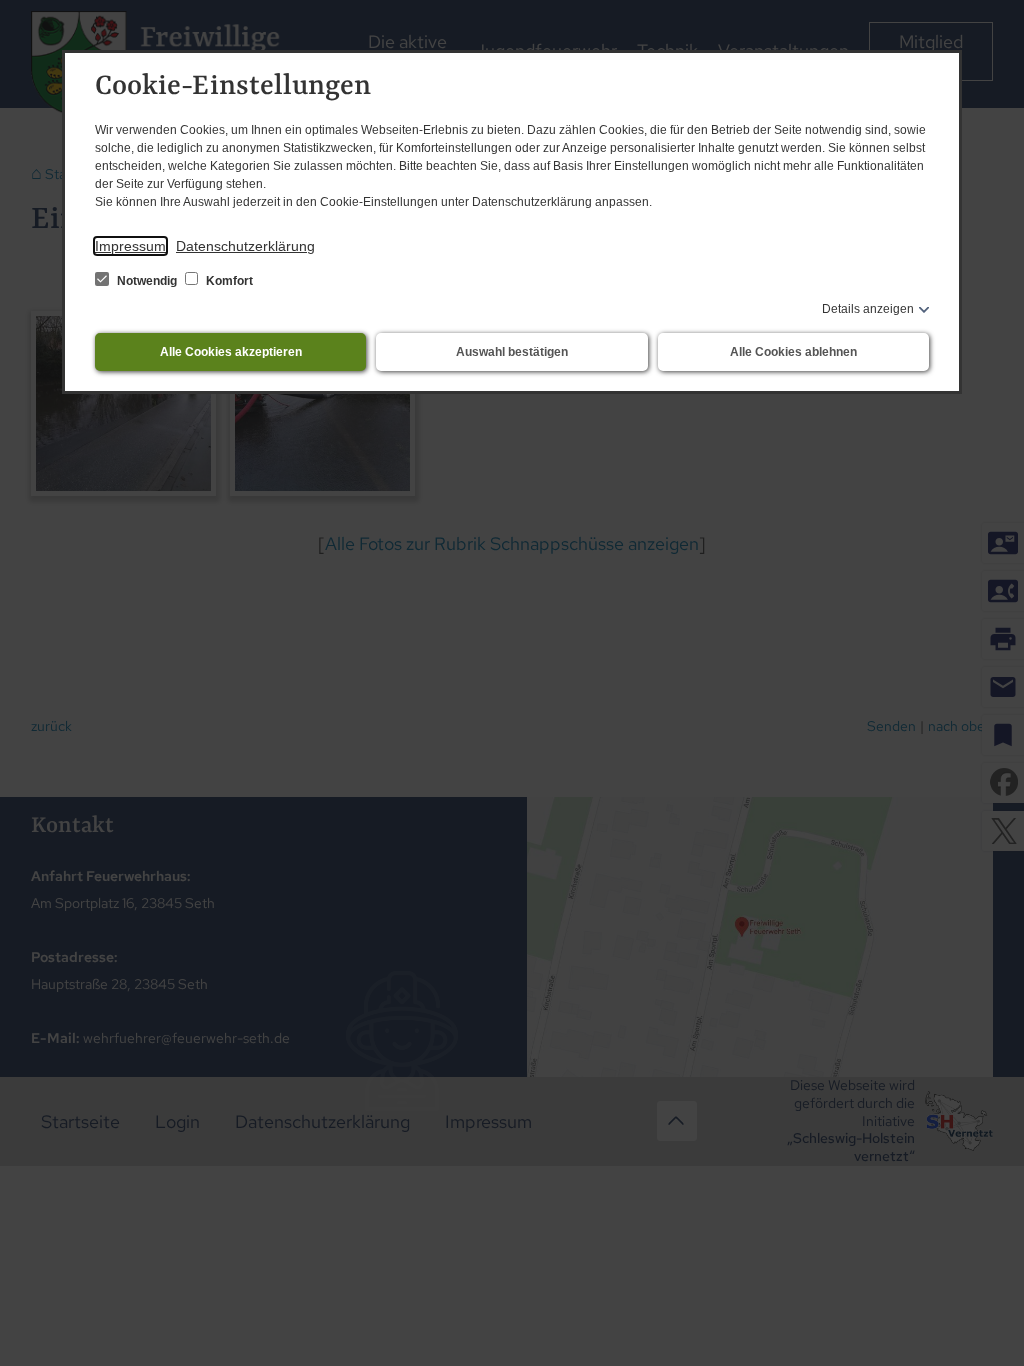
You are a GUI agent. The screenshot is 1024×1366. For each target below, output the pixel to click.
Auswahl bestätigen (512, 352)
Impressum (130, 246)
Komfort (228, 281)
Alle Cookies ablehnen (793, 352)
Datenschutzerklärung (245, 246)
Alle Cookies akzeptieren (231, 352)
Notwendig (147, 281)
